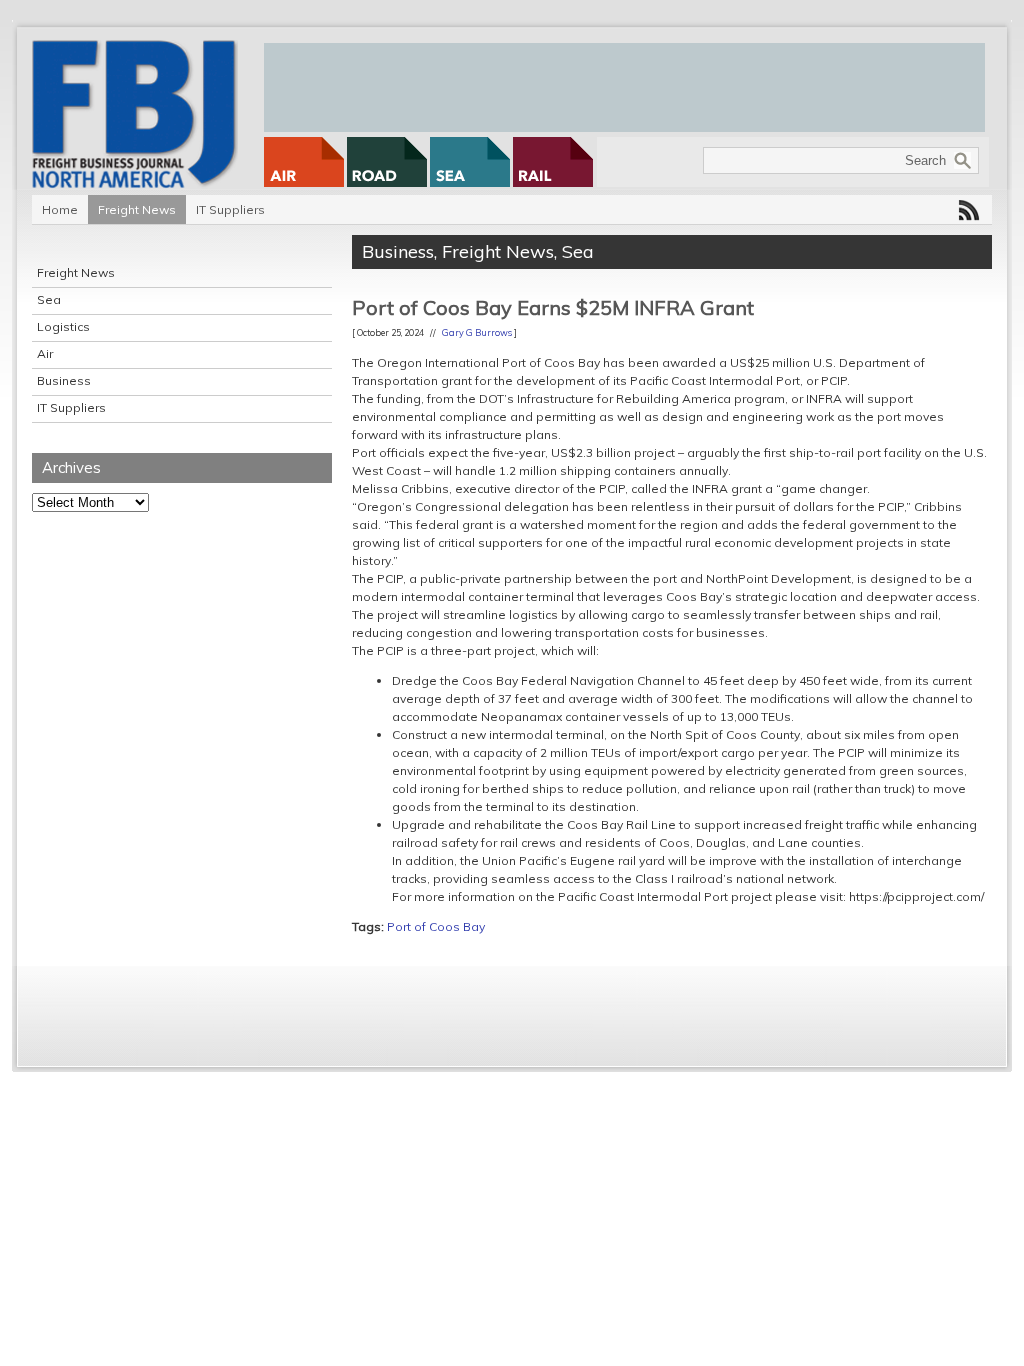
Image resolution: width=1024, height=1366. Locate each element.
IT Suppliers (230, 209)
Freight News (137, 209)
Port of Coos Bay (436, 926)
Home (60, 209)
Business (64, 380)
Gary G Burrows (477, 332)
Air (45, 353)
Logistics (63, 326)
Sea (49, 299)
